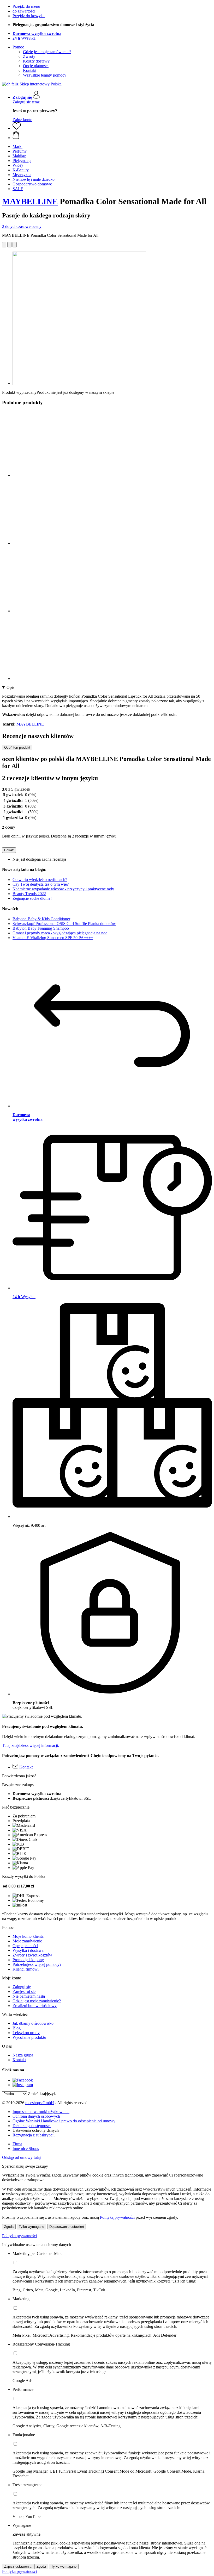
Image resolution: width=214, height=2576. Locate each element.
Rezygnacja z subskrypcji (34, 2135)
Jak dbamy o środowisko (33, 2023)
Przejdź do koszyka (29, 16)
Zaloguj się (22, 1987)
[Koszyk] (112, 135)
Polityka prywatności (19, 2236)
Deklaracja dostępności (32, 2126)
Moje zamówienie (27, 1941)
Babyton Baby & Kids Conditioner (41, 919)
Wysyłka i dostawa (28, 1950)
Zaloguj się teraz (26, 102)
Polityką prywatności (117, 2217)
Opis (10, 687)
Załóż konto (22, 120)
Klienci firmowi (26, 1969)
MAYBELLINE (30, 201)
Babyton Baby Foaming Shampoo (41, 928)
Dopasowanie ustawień (67, 2227)
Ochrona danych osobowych (36, 2116)
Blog (17, 2028)
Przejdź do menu (26, 6)
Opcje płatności (36, 66)
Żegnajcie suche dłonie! (32, 898)
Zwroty (29, 56)
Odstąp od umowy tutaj (21, 2157)
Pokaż (9, 850)
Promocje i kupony (28, 1960)
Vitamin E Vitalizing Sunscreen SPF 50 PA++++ (53, 938)
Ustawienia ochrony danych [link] (36, 2130)
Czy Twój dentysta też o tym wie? (41, 884)
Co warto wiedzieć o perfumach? (40, 880)
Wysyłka (24, 38)
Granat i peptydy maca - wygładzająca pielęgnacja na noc (60, 933)
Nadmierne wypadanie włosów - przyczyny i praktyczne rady (63, 889)
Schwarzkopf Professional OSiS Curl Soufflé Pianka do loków (64, 924)
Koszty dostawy (36, 61)
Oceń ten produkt (17, 748)
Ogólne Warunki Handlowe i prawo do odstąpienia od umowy (64, 2121)
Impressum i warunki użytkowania (41, 2112)
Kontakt (30, 70)
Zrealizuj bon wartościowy (35, 2006)
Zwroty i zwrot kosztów (32, 1955)
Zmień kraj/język (42, 2094)
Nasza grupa (23, 2055)
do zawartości (24, 11)
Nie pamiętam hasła (29, 1996)
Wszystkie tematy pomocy (45, 75)
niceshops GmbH (40, 2103)
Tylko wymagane (31, 2227)
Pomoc (18, 47)
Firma (17, 2144)
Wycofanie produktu (29, 2037)
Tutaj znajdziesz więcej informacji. (31, 1745)
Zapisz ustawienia (18, 2566)
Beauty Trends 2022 (29, 894)
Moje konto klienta (28, 1936)
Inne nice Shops (26, 2149)
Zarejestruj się (24, 1992)
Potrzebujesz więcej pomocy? (37, 1964)
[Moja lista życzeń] (17, 128)
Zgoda (9, 2227)
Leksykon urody (26, 2033)
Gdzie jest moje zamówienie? (47, 52)
